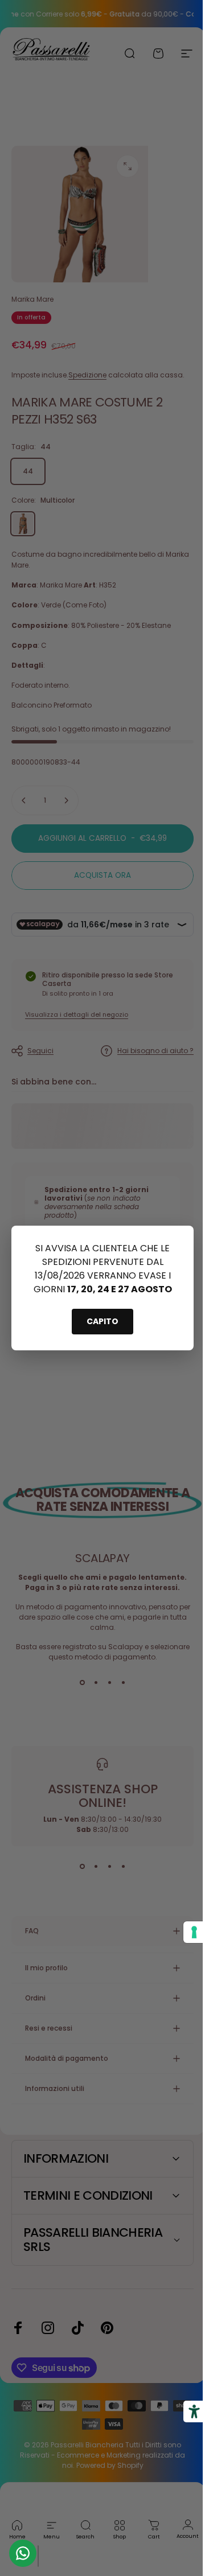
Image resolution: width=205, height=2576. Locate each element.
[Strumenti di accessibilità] (186, 2411)
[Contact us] (23, 2553)
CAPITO (102, 1321)
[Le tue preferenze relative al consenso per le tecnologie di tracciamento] (186, 1932)
